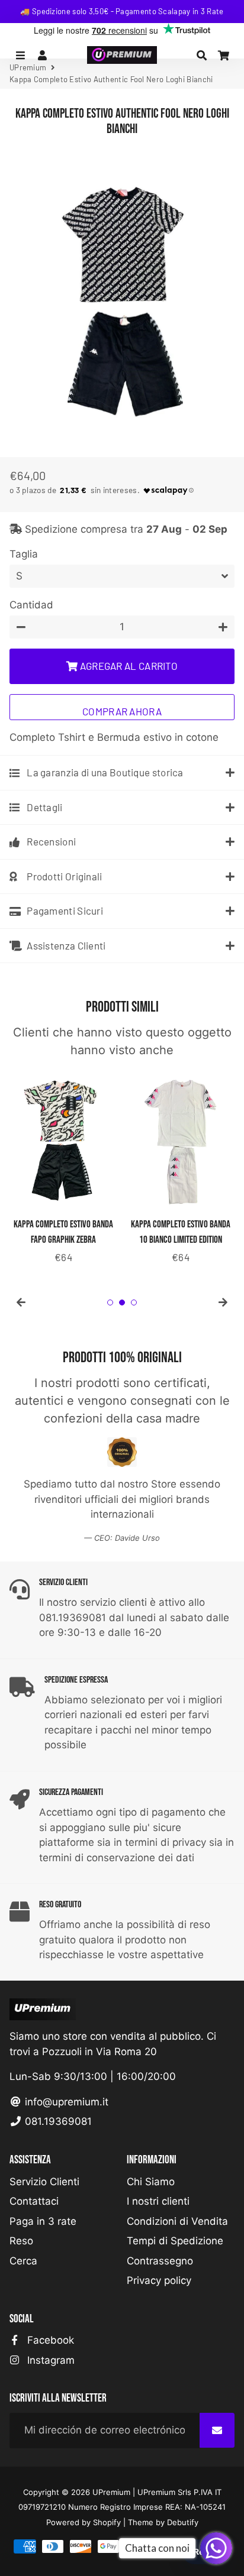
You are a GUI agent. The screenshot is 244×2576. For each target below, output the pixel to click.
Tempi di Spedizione (175, 2241)
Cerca (23, 2261)
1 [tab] (110, 1302)
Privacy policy (159, 2280)
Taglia (24, 554)
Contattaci (34, 2201)
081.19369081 (57, 2121)
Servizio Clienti (44, 2182)
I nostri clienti (158, 2201)
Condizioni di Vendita (177, 2221)
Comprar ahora (122, 711)
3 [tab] (134, 1302)
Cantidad (31, 605)
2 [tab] (122, 1302)
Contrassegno (160, 2261)
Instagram (49, 2360)
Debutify (183, 2522)
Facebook (49, 2340)
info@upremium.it (65, 2102)
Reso (21, 2241)
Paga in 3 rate (43, 2221)
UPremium (111, 2492)
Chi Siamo (151, 2182)
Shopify (107, 2522)
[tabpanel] (63, 1167)
